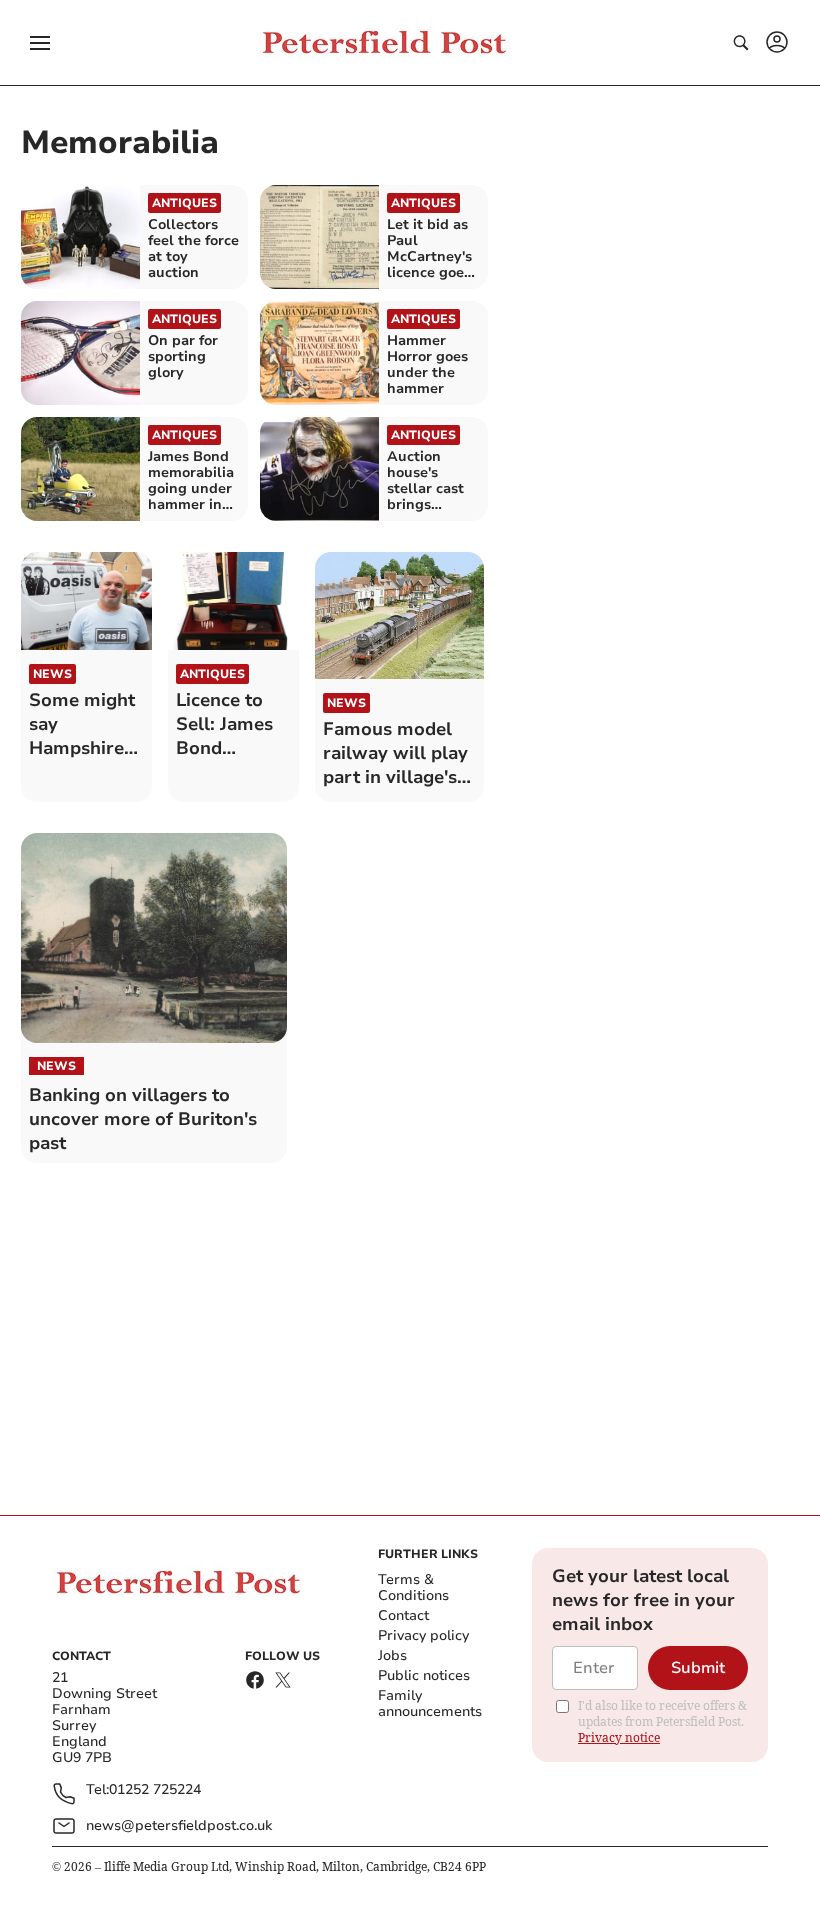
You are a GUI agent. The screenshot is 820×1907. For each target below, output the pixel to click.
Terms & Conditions (413, 1587)
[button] (40, 43)
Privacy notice (619, 1737)
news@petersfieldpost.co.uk (179, 1825)
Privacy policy (423, 1635)
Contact (403, 1615)
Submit (698, 1668)
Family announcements (430, 1703)
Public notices (424, 1675)
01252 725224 (155, 1790)
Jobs (392, 1655)
